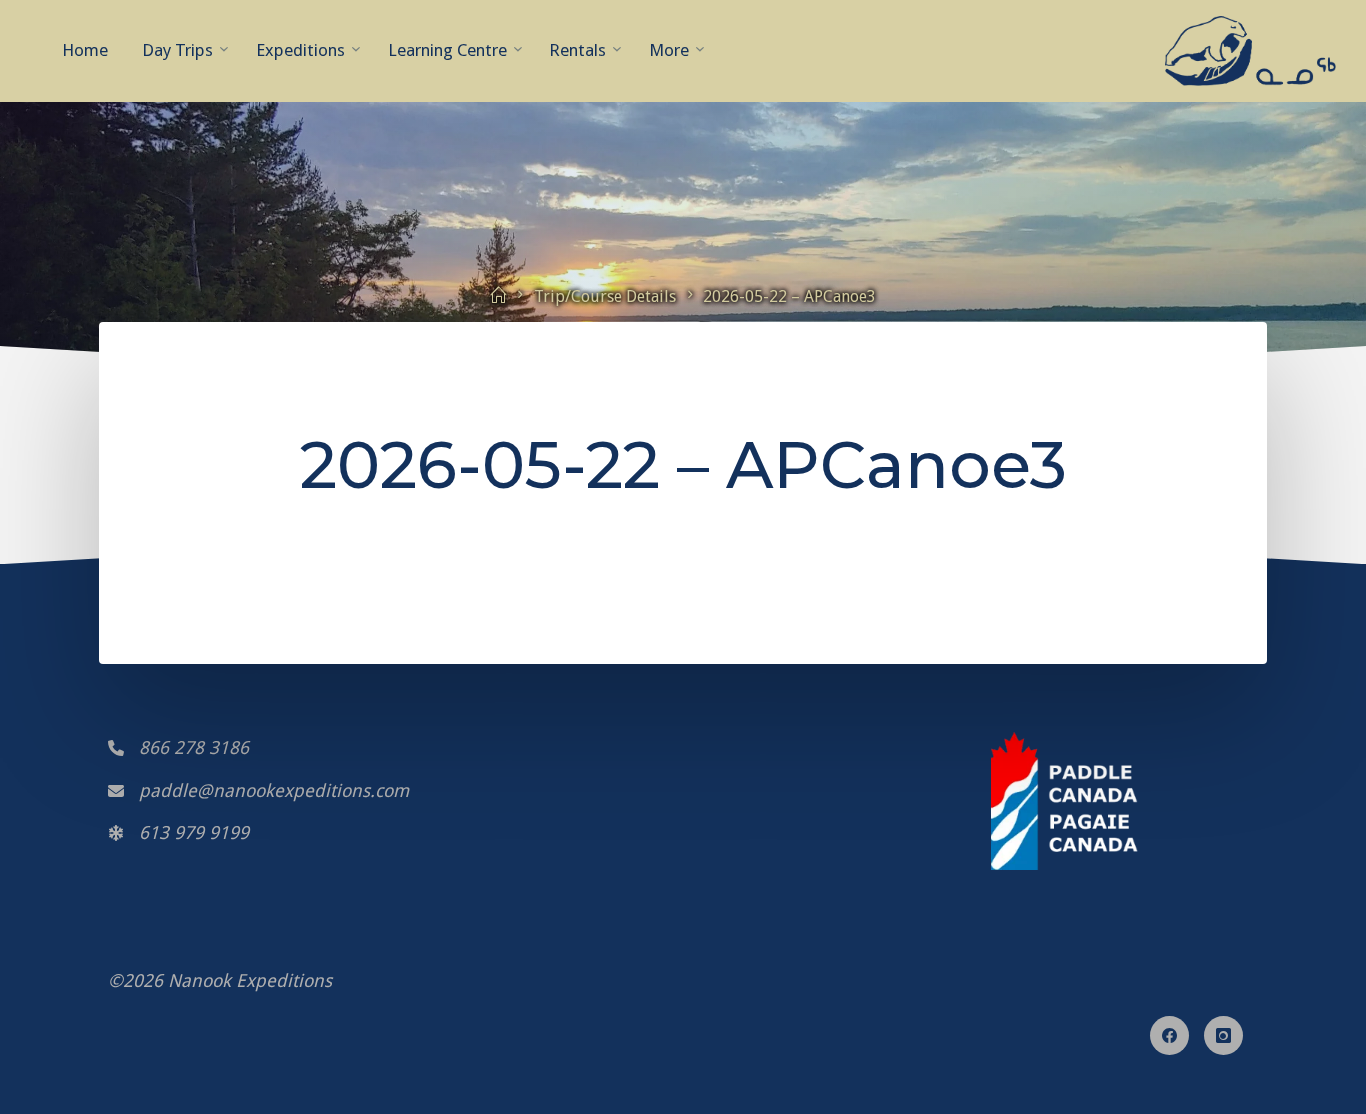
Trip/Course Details (605, 296)
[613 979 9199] (178, 833)
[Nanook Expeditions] (1250, 49)
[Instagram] (1223, 1035)
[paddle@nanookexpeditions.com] (258, 791)
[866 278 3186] (178, 748)
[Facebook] (1169, 1035)
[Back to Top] (683, 1074)
